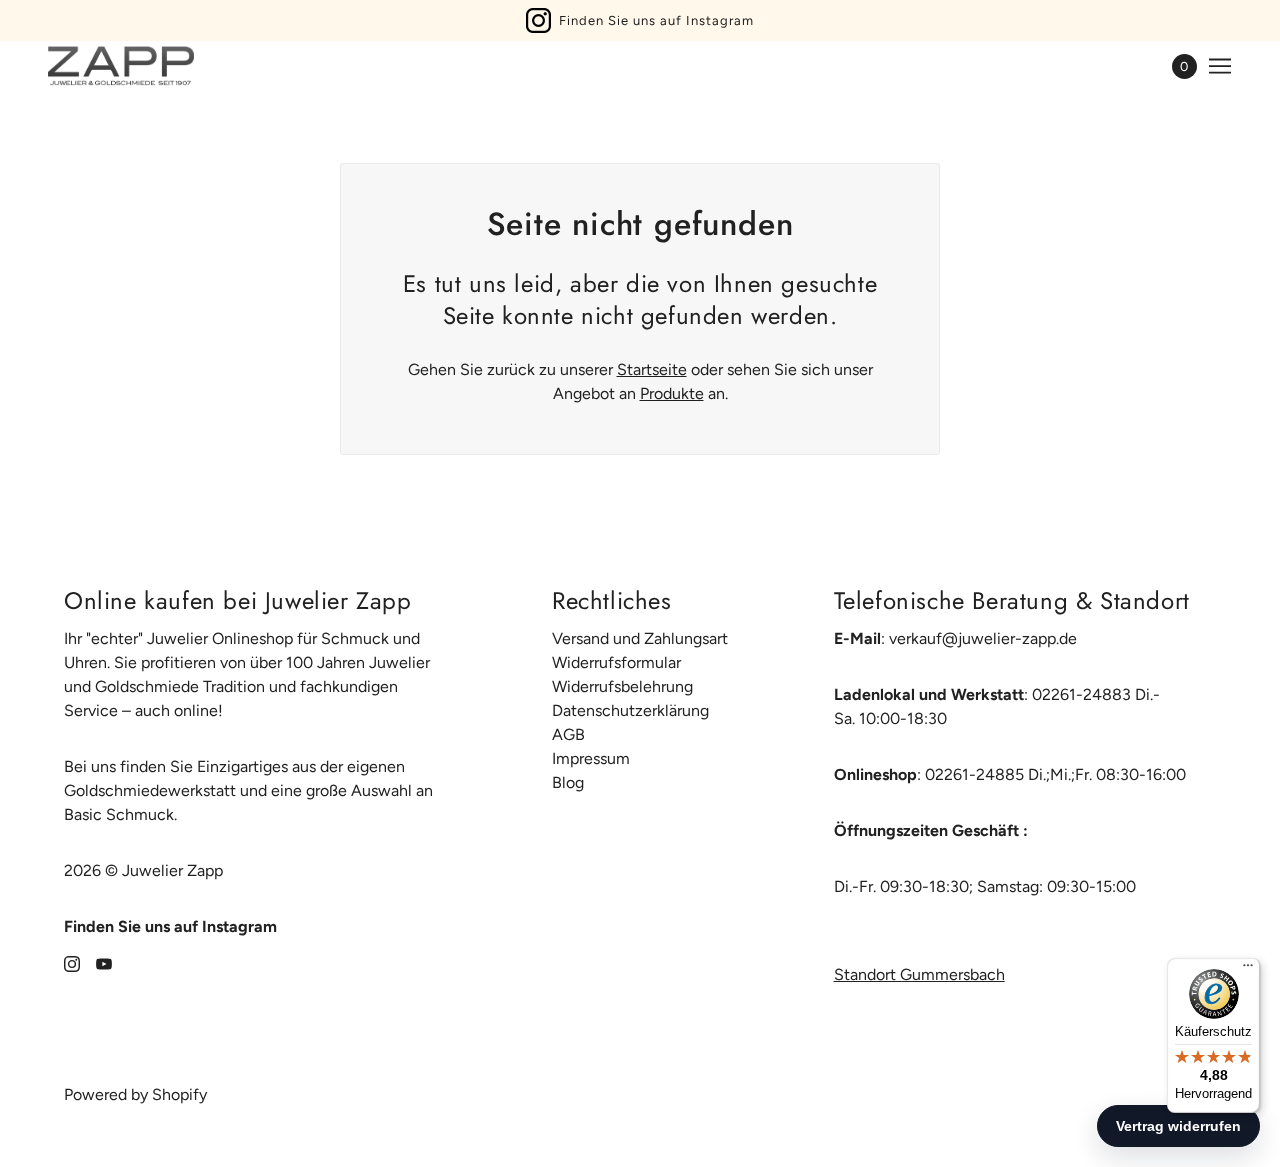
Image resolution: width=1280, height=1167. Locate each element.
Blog (568, 782)
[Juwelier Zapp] (121, 66)
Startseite (652, 369)
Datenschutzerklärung (630, 710)
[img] (72, 963)
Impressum (591, 758)
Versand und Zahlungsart (640, 638)
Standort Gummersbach (919, 974)
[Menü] (1248, 970)
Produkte (672, 393)
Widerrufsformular (616, 662)
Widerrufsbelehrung (622, 686)
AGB (568, 734)
